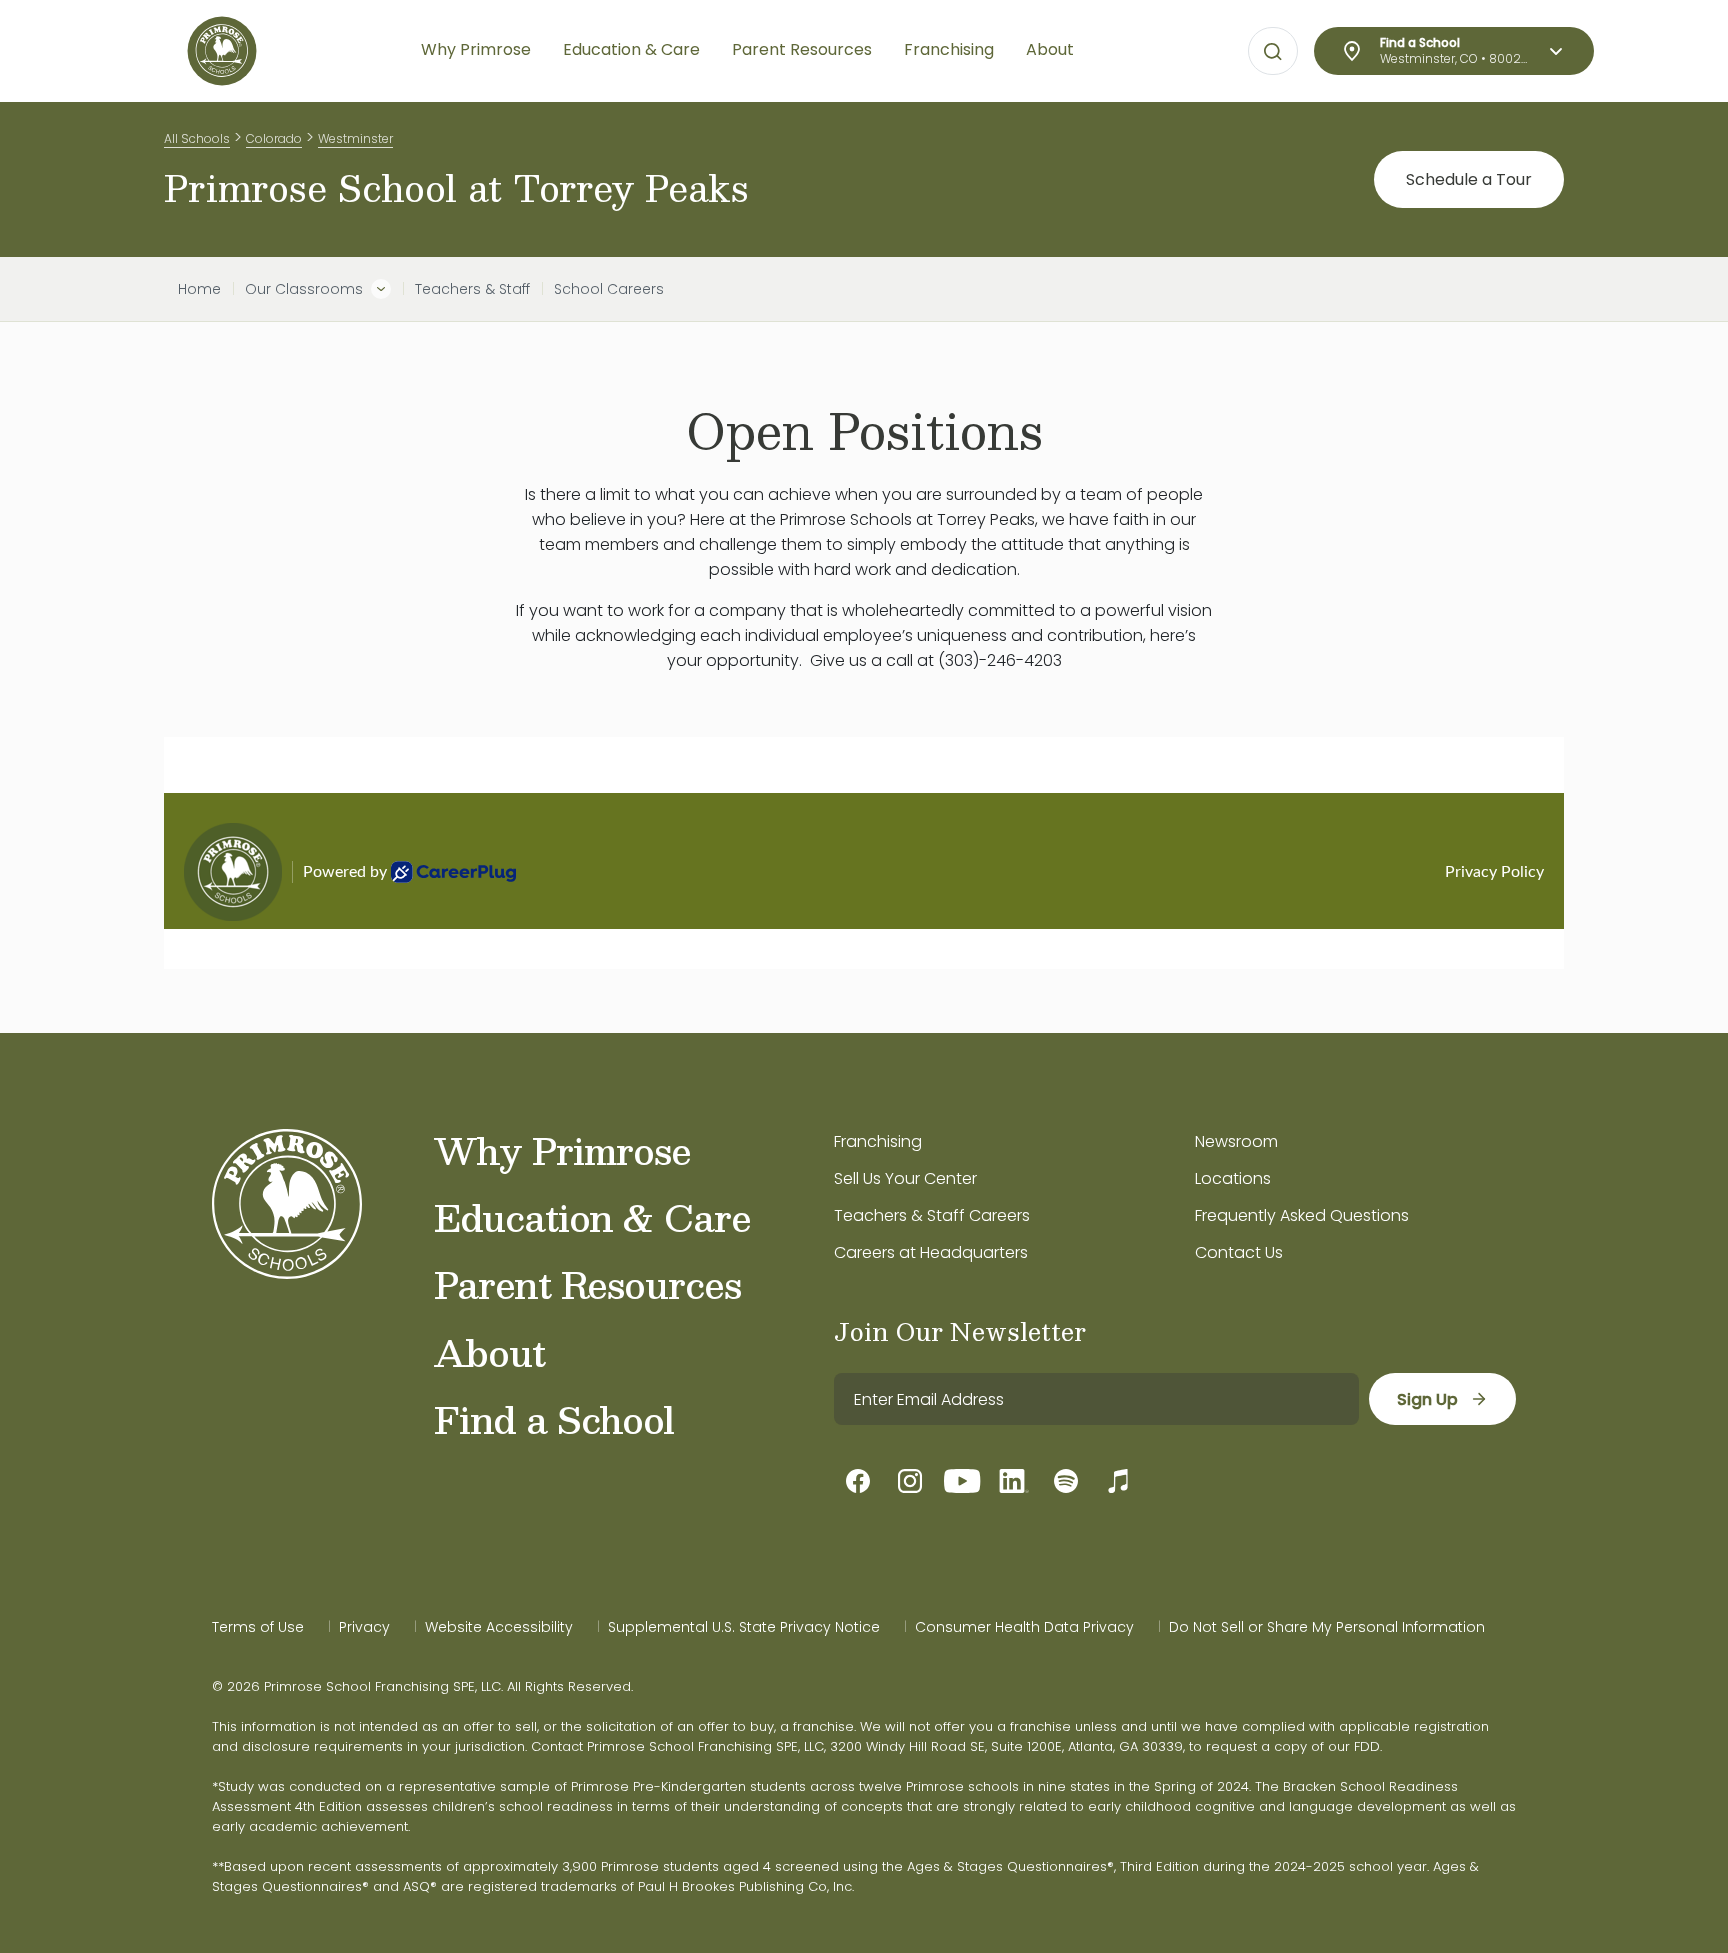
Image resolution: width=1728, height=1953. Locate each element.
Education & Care (592, 1217)
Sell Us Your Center (905, 1178)
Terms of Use (258, 1627)
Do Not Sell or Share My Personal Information (1327, 1627)
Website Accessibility (499, 1627)
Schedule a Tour (1469, 179)
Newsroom (1236, 1141)
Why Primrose (562, 1150)
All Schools (197, 138)
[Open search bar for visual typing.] (1273, 52)
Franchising (878, 1141)
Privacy (364, 1627)
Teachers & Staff (472, 289)
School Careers (609, 289)
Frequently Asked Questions (1302, 1215)
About (489, 1352)
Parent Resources (587, 1284)
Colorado (274, 138)
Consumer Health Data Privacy (1024, 1627)
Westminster (355, 138)
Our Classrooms (304, 289)
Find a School (554, 1419)
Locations (1233, 1178)
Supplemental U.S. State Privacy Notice (744, 1627)
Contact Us (1239, 1252)
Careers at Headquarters (931, 1252)
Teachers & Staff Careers (932, 1215)
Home (199, 289)
